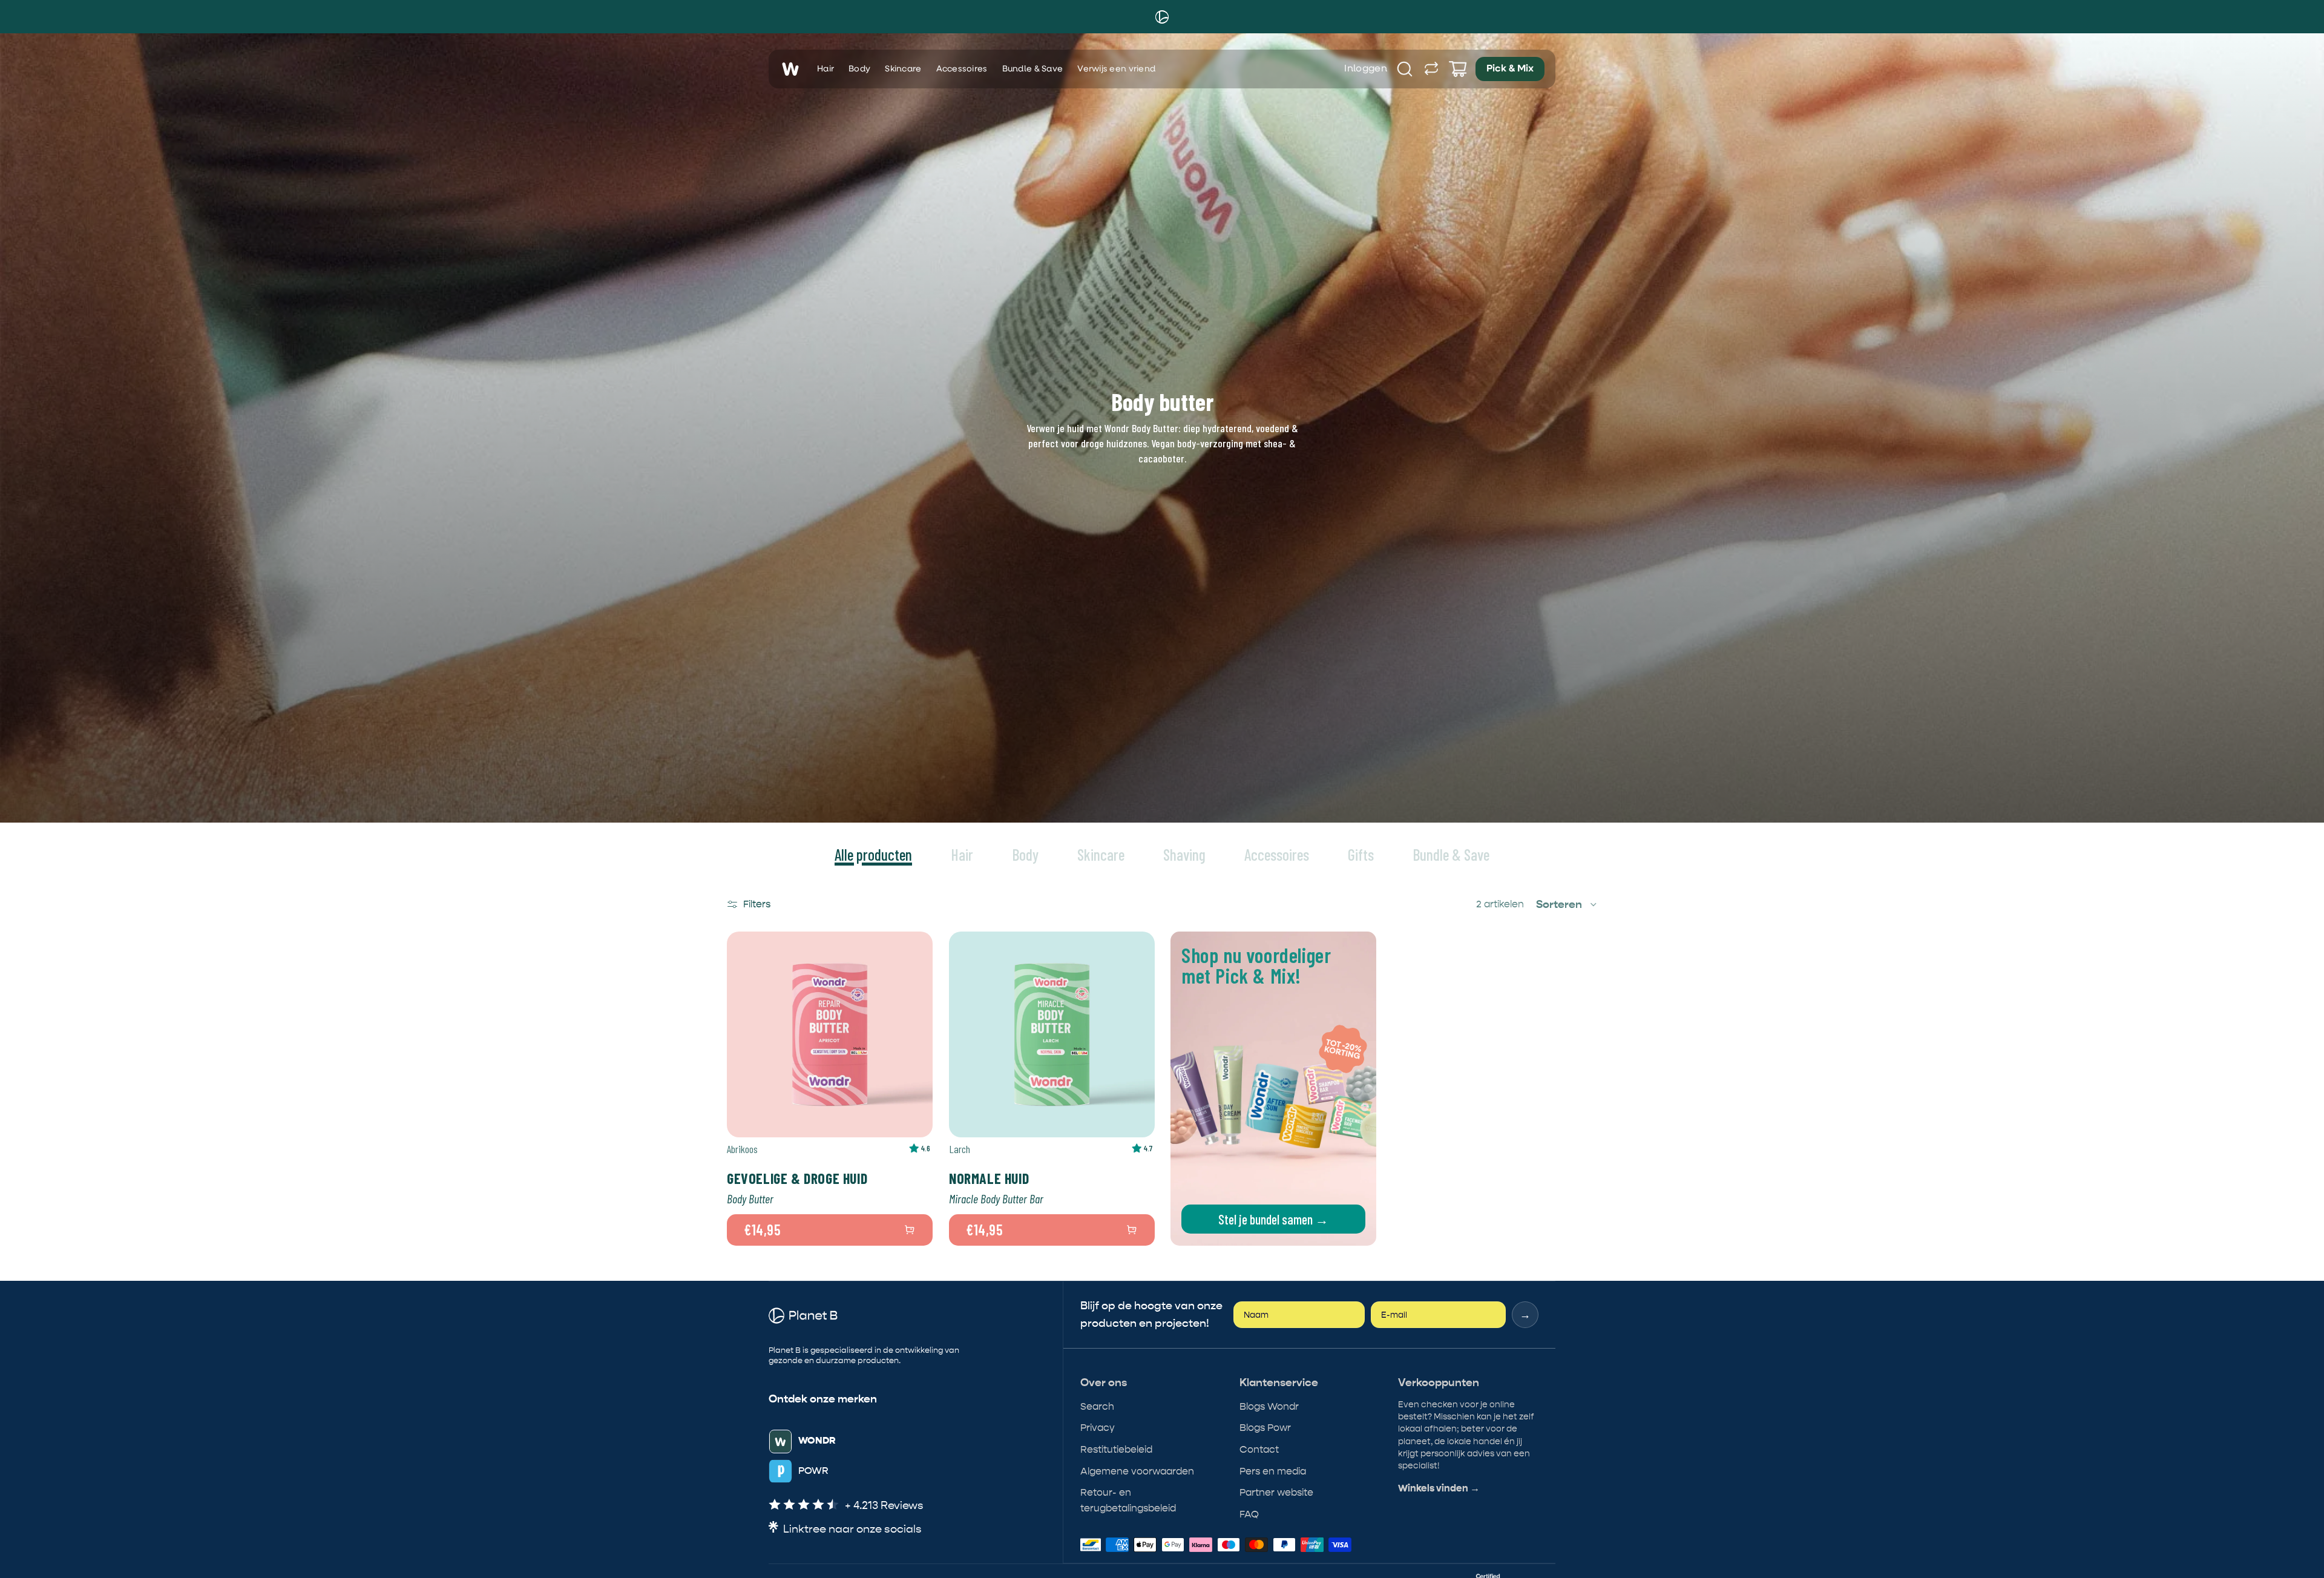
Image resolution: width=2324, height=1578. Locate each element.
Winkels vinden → (1439, 1488)
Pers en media (1273, 1471)
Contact (1259, 1449)
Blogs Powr (1265, 1428)
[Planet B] (1162, 17)
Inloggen (1366, 69)
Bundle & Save (1033, 69)
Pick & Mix (1510, 69)
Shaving (1184, 854)
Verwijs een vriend (1116, 69)
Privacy (1098, 1428)
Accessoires (962, 69)
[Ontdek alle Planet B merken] (1431, 69)
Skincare (903, 69)
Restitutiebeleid (1116, 1449)
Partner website (1276, 1492)
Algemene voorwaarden (1137, 1471)
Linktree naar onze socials (852, 1529)
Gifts (1361, 854)
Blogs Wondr (1269, 1406)
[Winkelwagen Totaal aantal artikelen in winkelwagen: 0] (1458, 69)
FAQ (1249, 1514)
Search (1097, 1406)
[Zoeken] (1405, 69)
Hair (826, 69)
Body (859, 69)
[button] (1567, 904)
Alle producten (873, 854)
